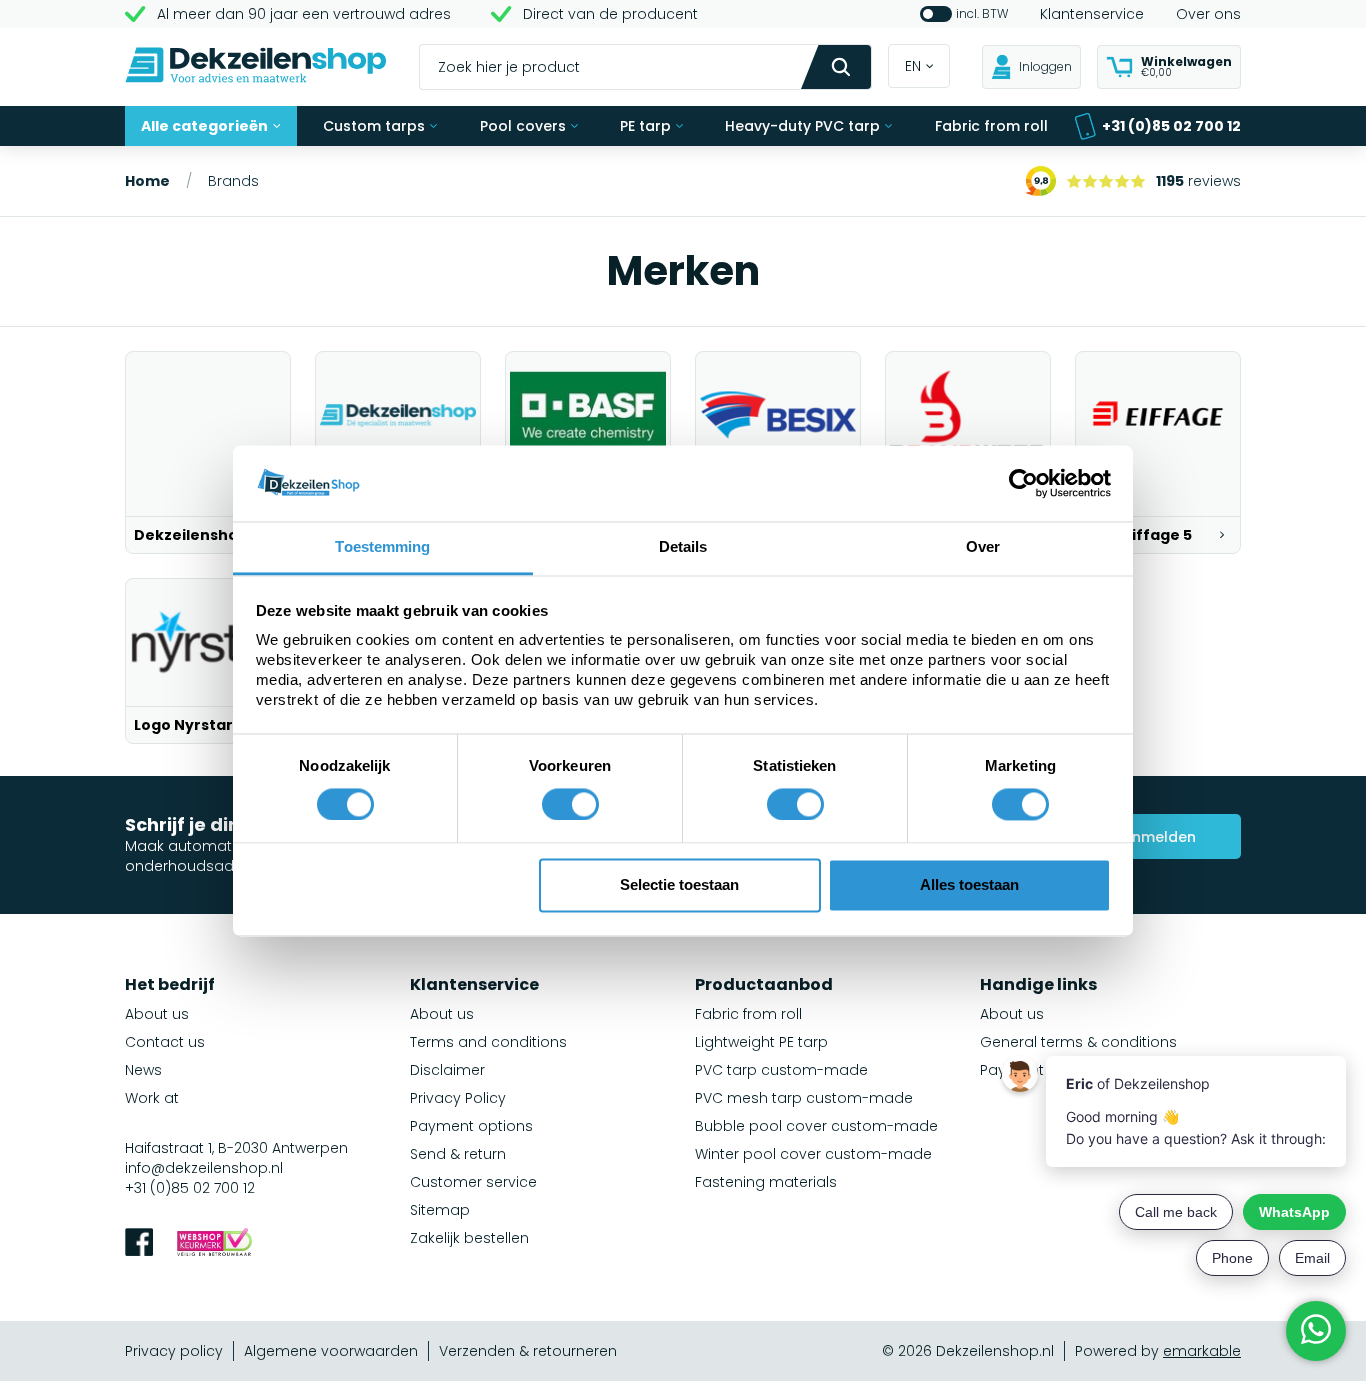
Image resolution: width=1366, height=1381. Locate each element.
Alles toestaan (969, 885)
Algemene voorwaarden (331, 1351)
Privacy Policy (458, 1098)
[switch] (570, 804)
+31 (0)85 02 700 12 (1171, 126)
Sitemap (440, 1210)
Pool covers (523, 126)
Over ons (1208, 14)
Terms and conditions (488, 1042)
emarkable (1202, 1351)
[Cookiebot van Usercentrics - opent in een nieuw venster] (1023, 483)
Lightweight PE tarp (761, 1042)
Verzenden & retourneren (528, 1351)
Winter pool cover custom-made (813, 1154)
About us (157, 1014)
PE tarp (645, 126)
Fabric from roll (991, 126)
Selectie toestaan (679, 885)
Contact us (165, 1042)
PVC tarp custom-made (781, 1070)
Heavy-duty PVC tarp (802, 126)
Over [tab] (983, 547)
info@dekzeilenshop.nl (204, 1168)
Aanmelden (1154, 837)
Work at (152, 1098)
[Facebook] (139, 1244)
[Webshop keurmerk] (214, 1244)
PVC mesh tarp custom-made (804, 1098)
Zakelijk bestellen (469, 1238)
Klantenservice (1092, 14)
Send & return (458, 1154)
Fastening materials (766, 1182)
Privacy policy (174, 1351)
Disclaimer (447, 1070)
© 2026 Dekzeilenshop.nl (968, 1351)
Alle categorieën (204, 126)
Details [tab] (683, 547)
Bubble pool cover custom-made (816, 1126)
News (143, 1070)
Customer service (473, 1182)
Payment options (471, 1126)
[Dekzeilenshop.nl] (256, 67)
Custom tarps (374, 126)
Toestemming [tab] (382, 547)
